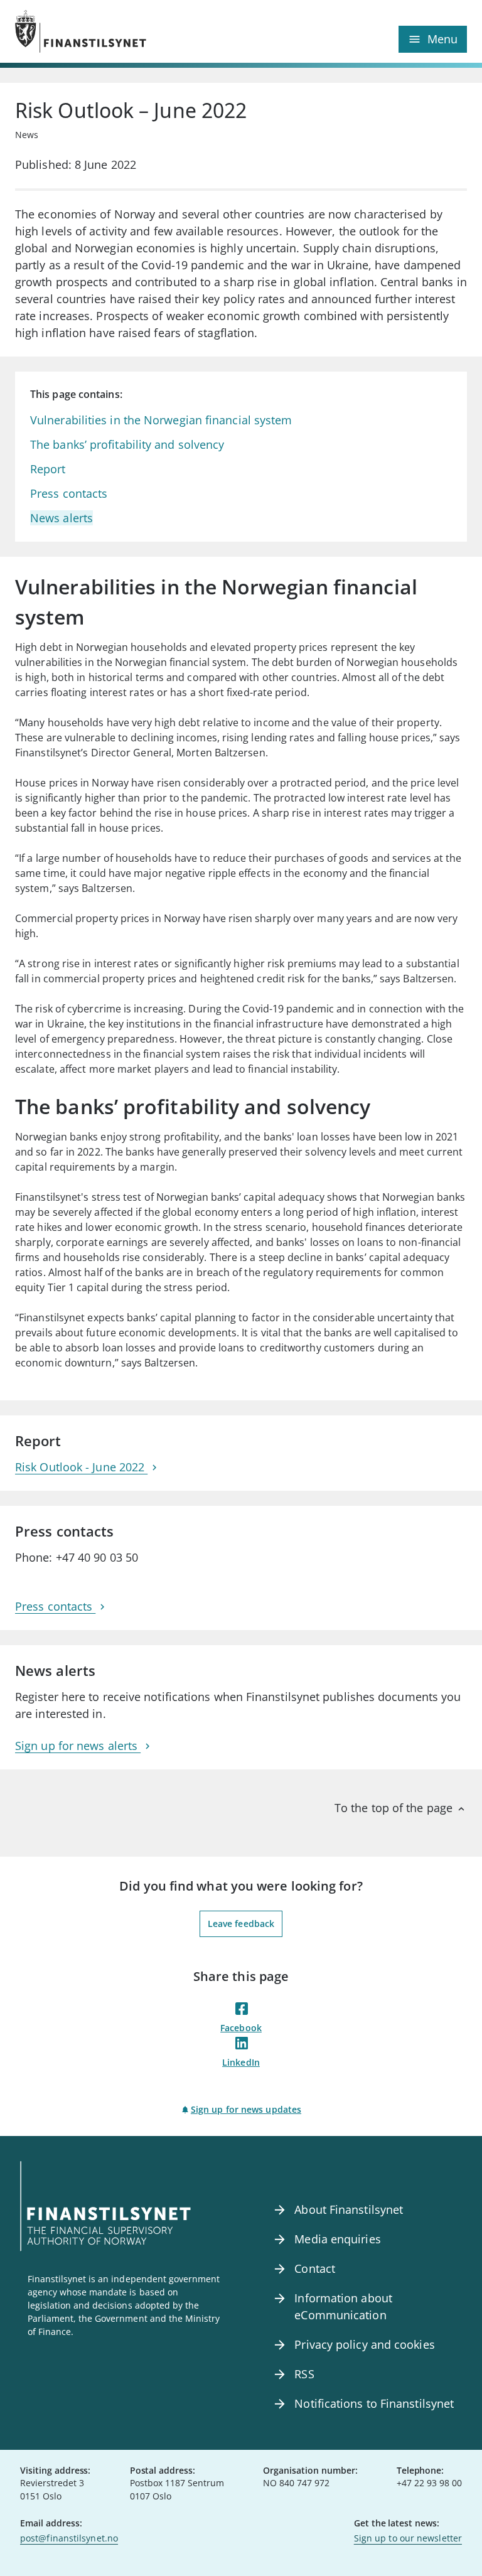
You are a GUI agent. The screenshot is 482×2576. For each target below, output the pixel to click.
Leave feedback (241, 1924)
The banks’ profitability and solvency (127, 444)
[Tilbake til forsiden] (128, 31)
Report (48, 469)
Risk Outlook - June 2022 (81, 1467)
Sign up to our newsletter (408, 2538)
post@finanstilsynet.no (69, 2538)
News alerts (62, 518)
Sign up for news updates (246, 2109)
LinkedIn (241, 2062)
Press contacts (69, 493)
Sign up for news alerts (78, 1746)
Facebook (241, 2028)
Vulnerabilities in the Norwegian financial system (161, 420)
